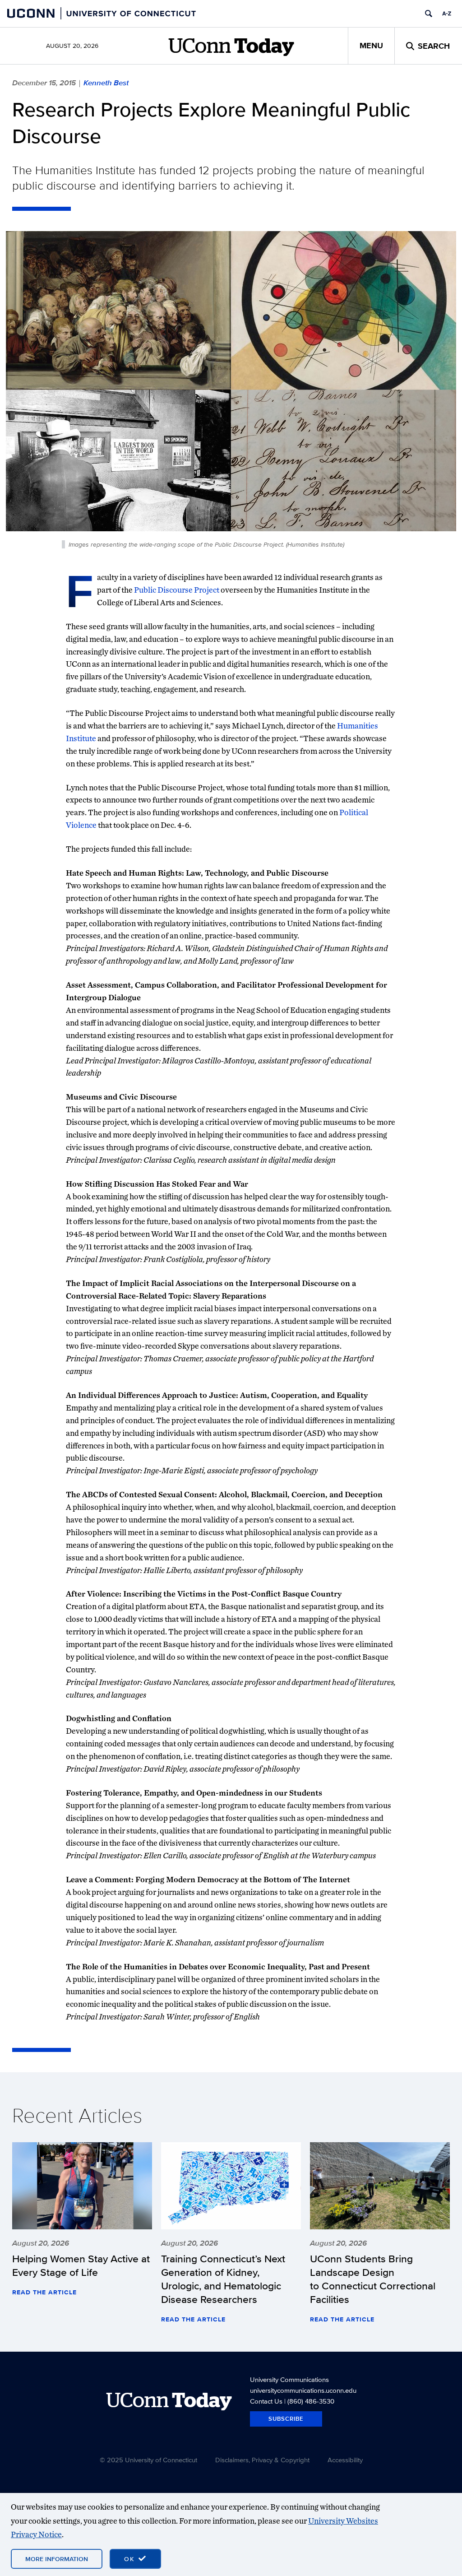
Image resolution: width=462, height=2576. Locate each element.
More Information (57, 2559)
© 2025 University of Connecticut (148, 2460)
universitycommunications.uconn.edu (303, 2390)
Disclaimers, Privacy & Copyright (262, 2460)
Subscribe (286, 2419)
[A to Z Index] (447, 14)
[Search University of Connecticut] (429, 14)
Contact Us (266, 2401)
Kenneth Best (106, 83)
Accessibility (345, 2460)
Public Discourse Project (177, 590)
